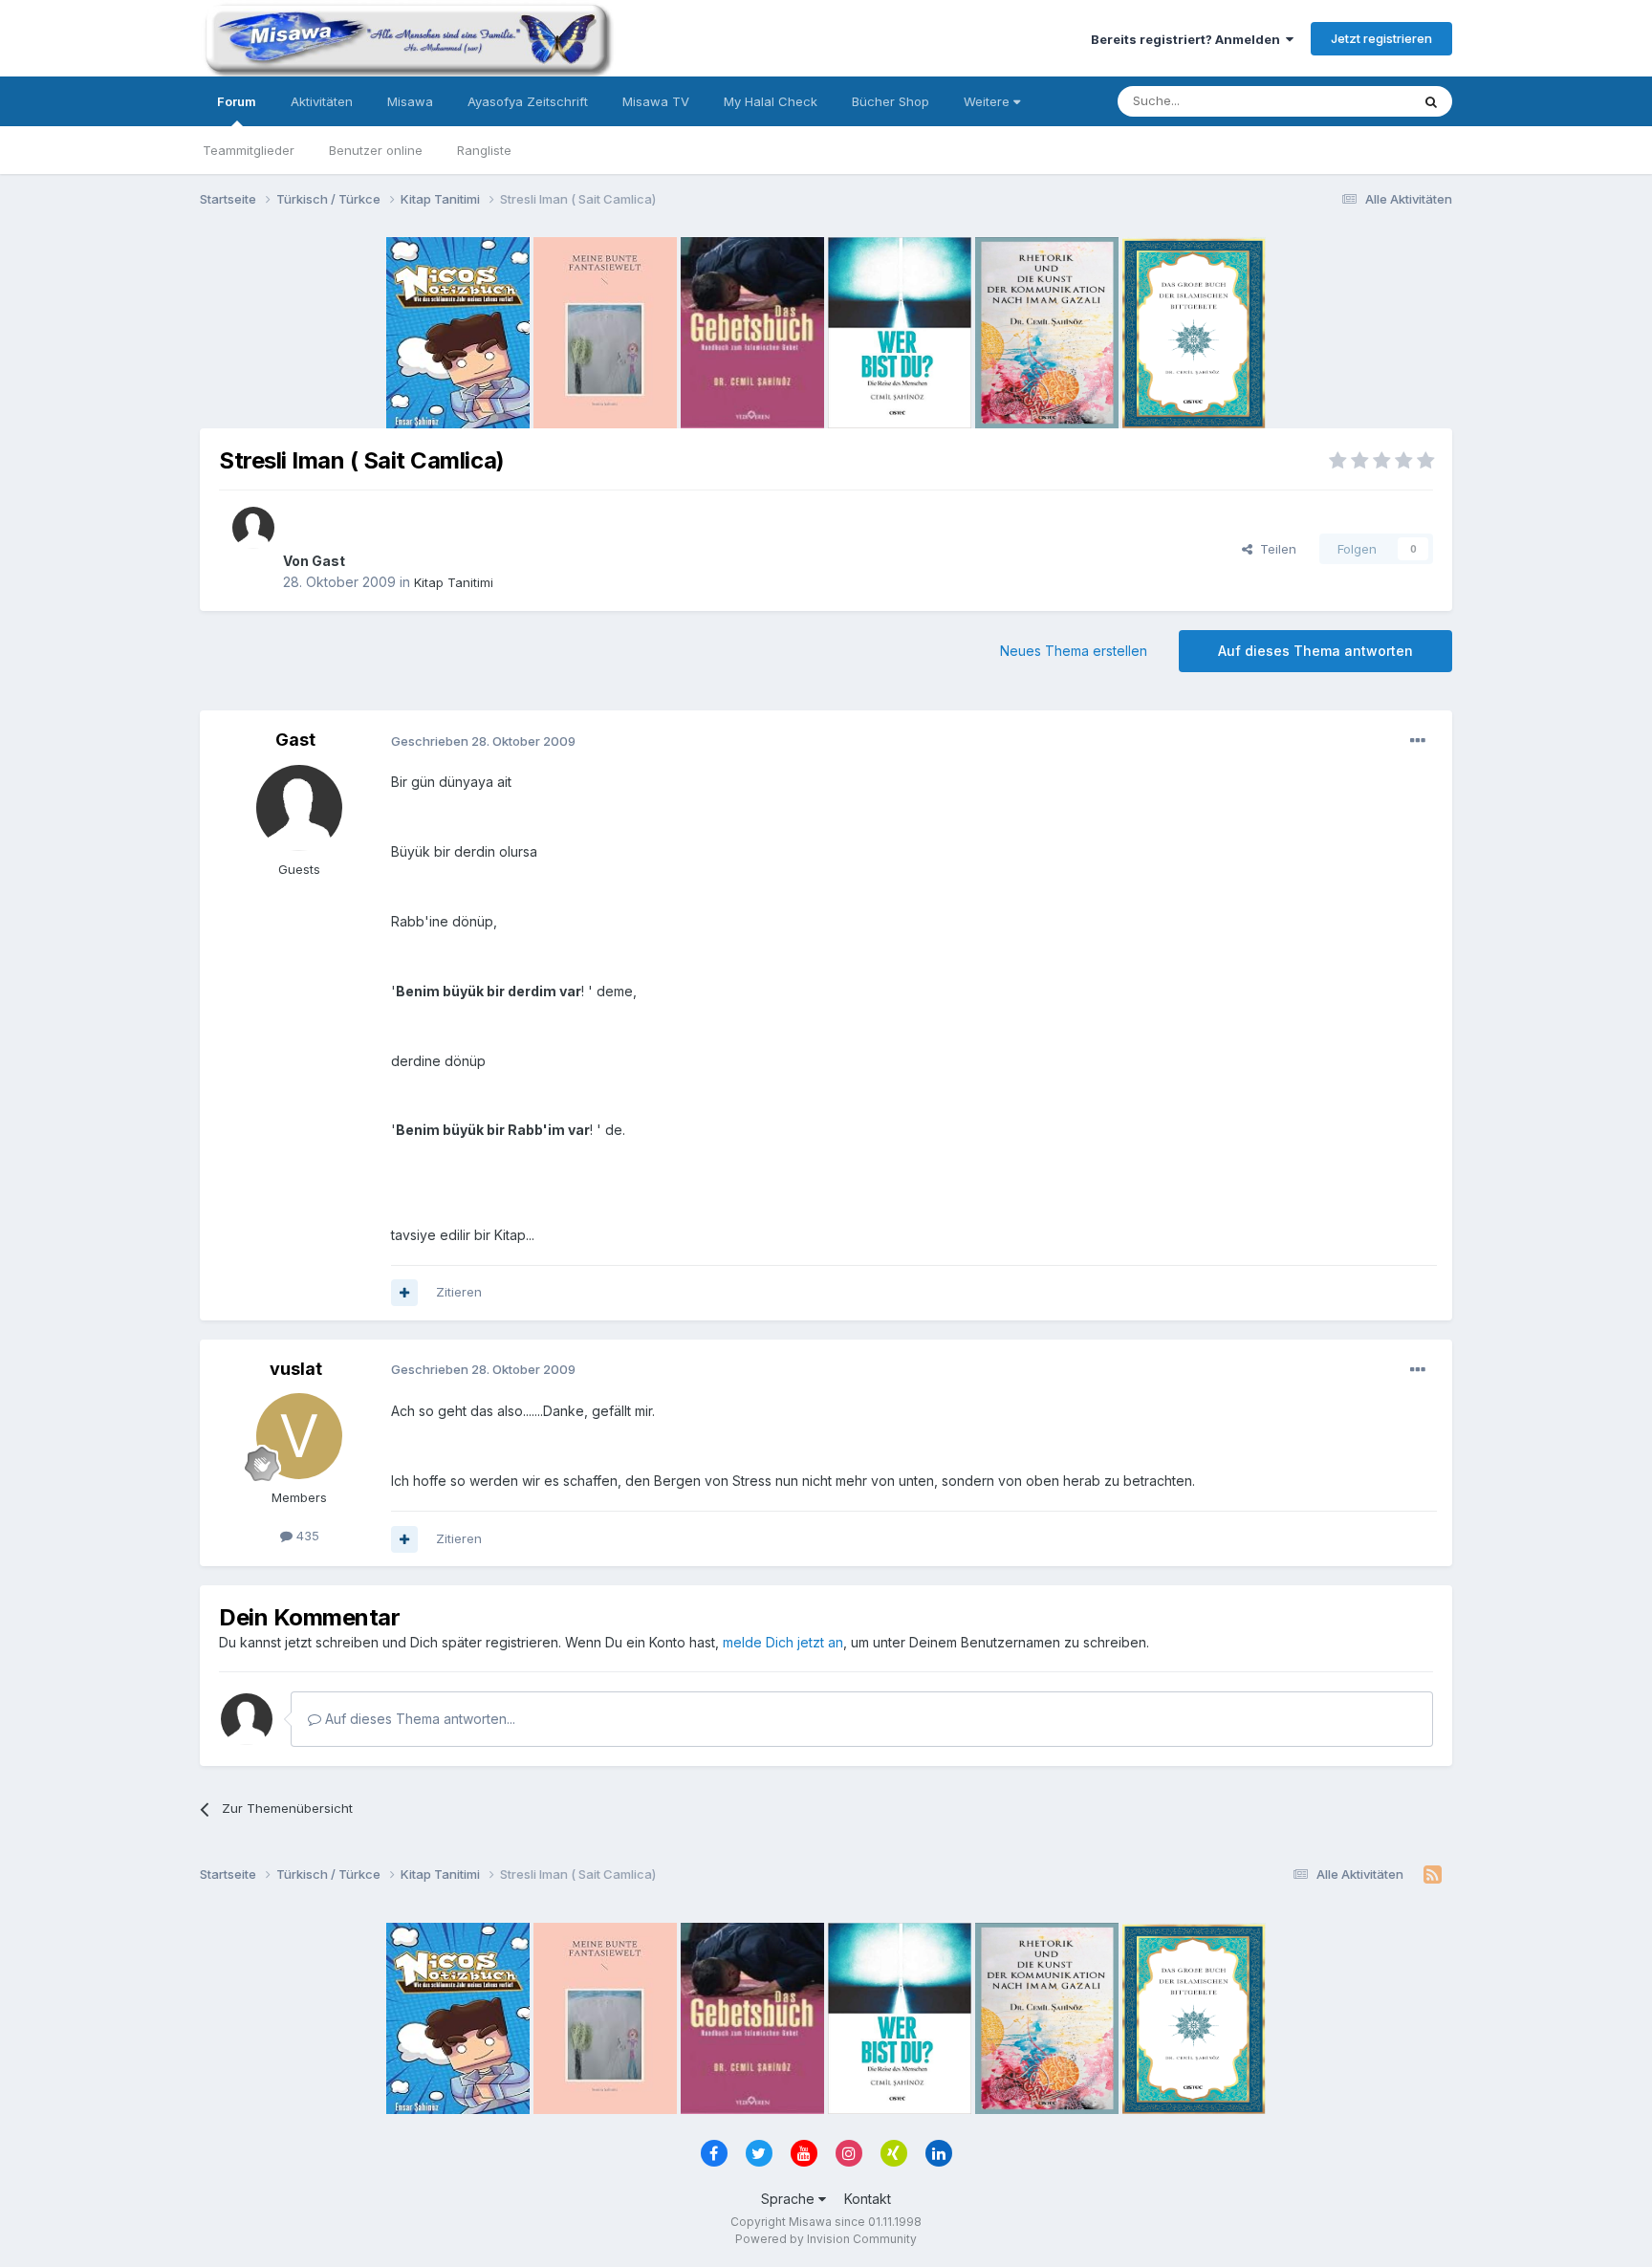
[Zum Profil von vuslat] (299, 1436)
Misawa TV (656, 101)
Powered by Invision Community (826, 2239)
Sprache (790, 2199)
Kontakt (868, 2199)
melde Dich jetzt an (783, 1642)
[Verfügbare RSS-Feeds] (1433, 1875)
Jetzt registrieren (1381, 38)
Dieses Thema (1343, 101)
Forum (237, 101)
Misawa (410, 101)
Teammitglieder (249, 150)
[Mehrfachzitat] (404, 1293)
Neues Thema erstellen (1074, 651)
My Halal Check (771, 101)
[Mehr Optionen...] (1418, 741)
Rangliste (484, 150)
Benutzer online (376, 150)
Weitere (989, 101)
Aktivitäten (322, 101)
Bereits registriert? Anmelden (1188, 39)
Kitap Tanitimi (454, 582)
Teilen (1274, 549)
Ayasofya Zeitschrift (528, 101)
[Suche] (1431, 101)
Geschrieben (483, 741)
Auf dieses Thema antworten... (418, 1719)
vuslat (296, 1369)
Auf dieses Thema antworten (1315, 651)
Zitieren (459, 1292)
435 (306, 1536)
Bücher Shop (891, 101)
